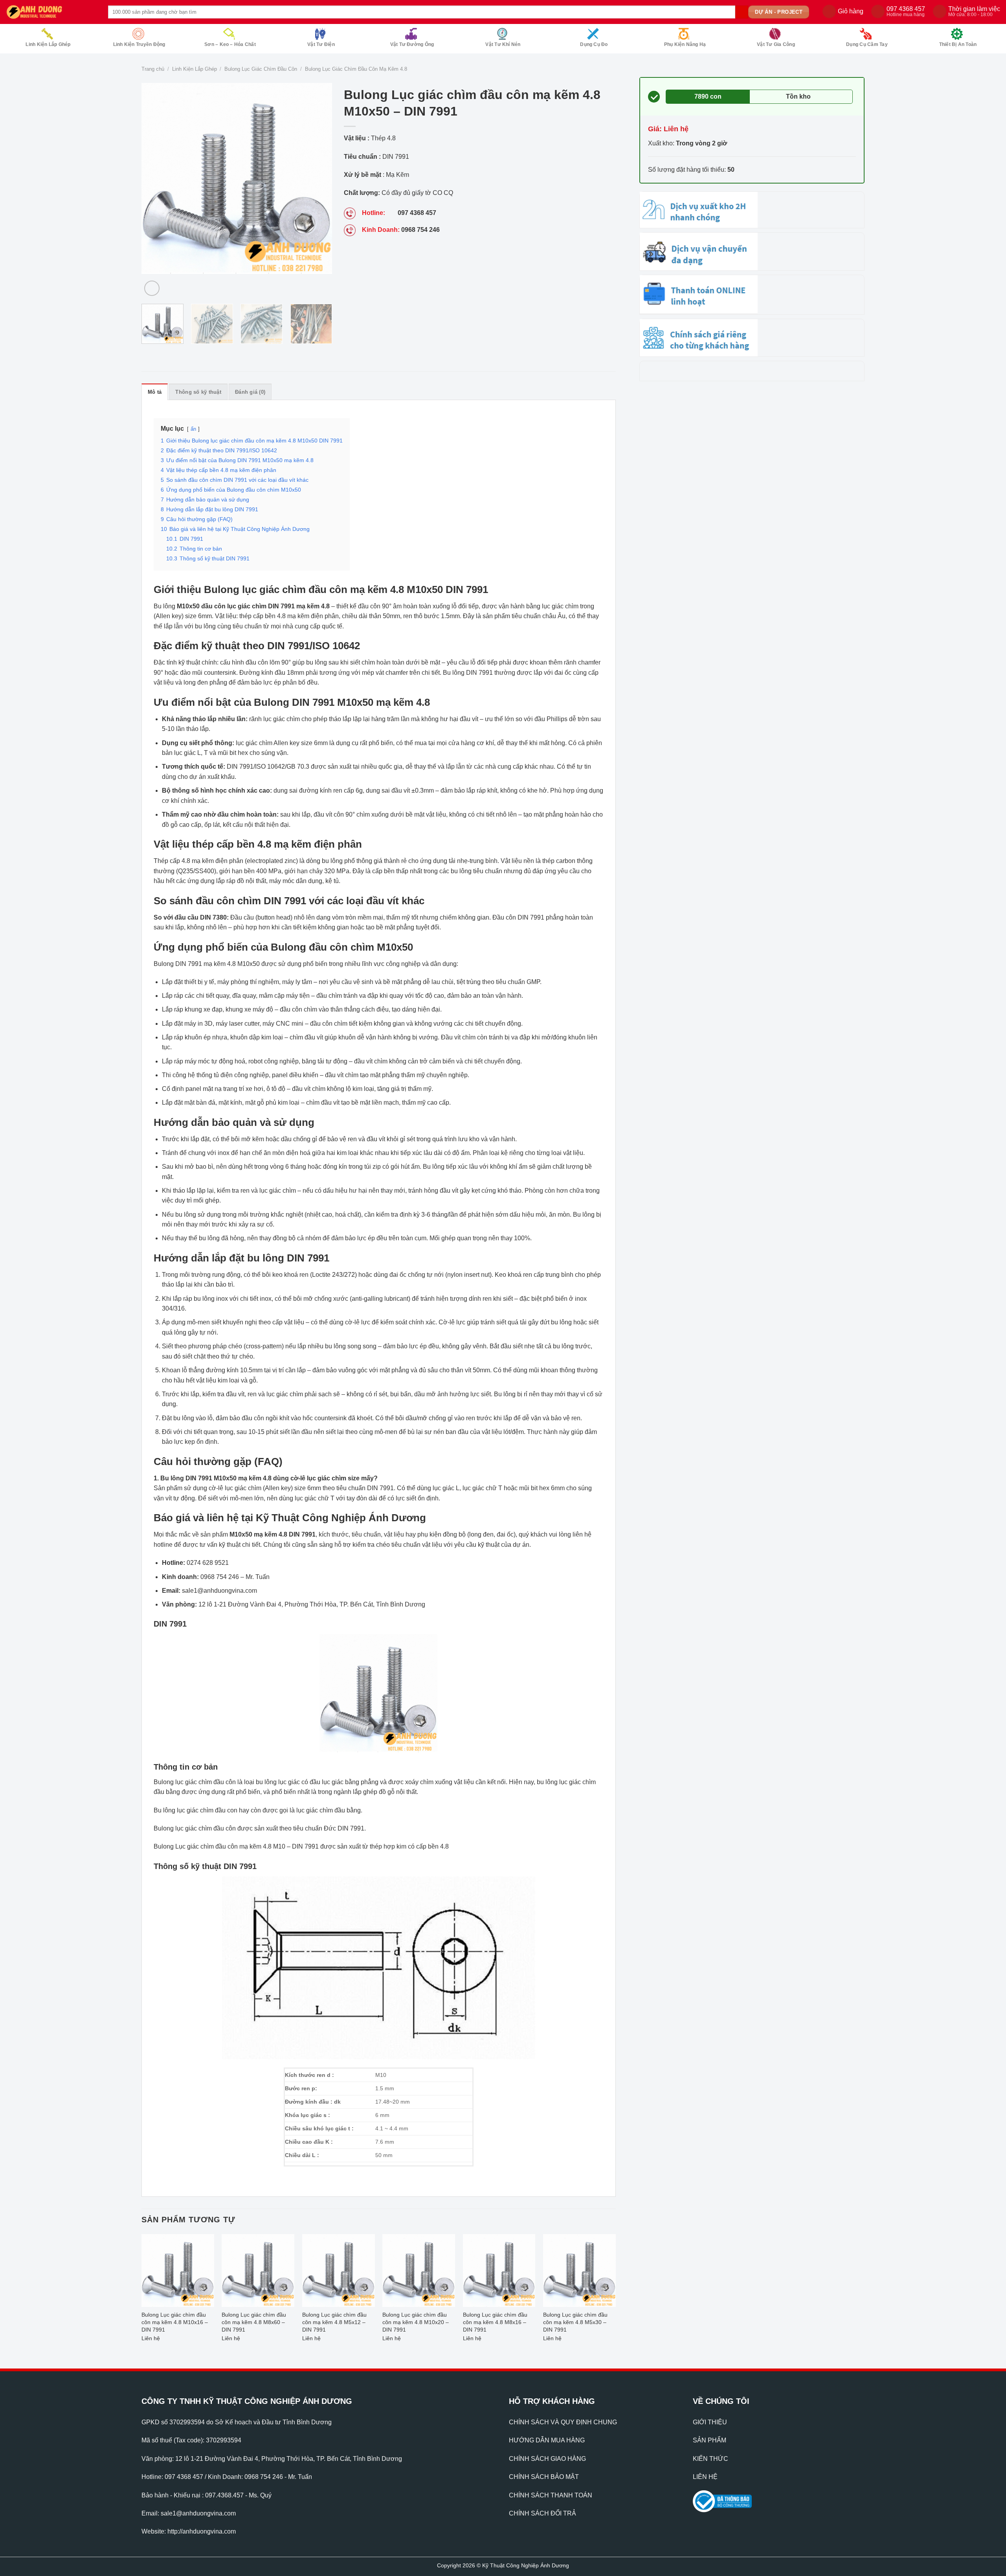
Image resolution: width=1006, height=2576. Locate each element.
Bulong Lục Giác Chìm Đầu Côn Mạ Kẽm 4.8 (356, 69)
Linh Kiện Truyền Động (139, 44)
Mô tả (155, 392)
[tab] (155, 392)
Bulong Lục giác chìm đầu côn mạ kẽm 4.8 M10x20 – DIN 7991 (416, 2322)
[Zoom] (152, 288)
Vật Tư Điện (321, 44)
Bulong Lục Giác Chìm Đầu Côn (261, 69)
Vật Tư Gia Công (776, 44)
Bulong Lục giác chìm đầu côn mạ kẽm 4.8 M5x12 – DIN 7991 (334, 2322)
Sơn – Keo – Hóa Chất (230, 44)
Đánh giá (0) (250, 392)
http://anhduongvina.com (202, 2531)
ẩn (193, 429)
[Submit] (742, 12)
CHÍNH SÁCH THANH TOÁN (551, 2495)
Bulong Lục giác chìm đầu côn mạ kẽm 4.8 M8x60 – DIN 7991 (254, 2322)
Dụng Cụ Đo (594, 44)
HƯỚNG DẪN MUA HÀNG (547, 2440)
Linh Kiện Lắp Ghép (48, 44)
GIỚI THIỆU (710, 2422)
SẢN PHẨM (710, 2440)
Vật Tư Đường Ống (412, 44)
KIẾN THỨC (710, 2459)
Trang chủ (153, 69)
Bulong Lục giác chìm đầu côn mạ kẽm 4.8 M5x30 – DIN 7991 (575, 2322)
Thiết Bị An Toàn (958, 44)
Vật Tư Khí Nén (503, 44)
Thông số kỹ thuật (198, 392)
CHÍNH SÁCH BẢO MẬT (544, 2477)
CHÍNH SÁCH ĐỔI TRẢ (542, 2513)
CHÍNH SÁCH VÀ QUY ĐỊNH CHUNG (563, 2422)
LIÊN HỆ (705, 2477)
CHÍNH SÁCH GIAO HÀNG (547, 2459)
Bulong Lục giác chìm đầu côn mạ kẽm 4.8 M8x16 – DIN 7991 (495, 2322)
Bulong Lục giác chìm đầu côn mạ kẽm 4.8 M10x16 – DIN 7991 (175, 2322)
